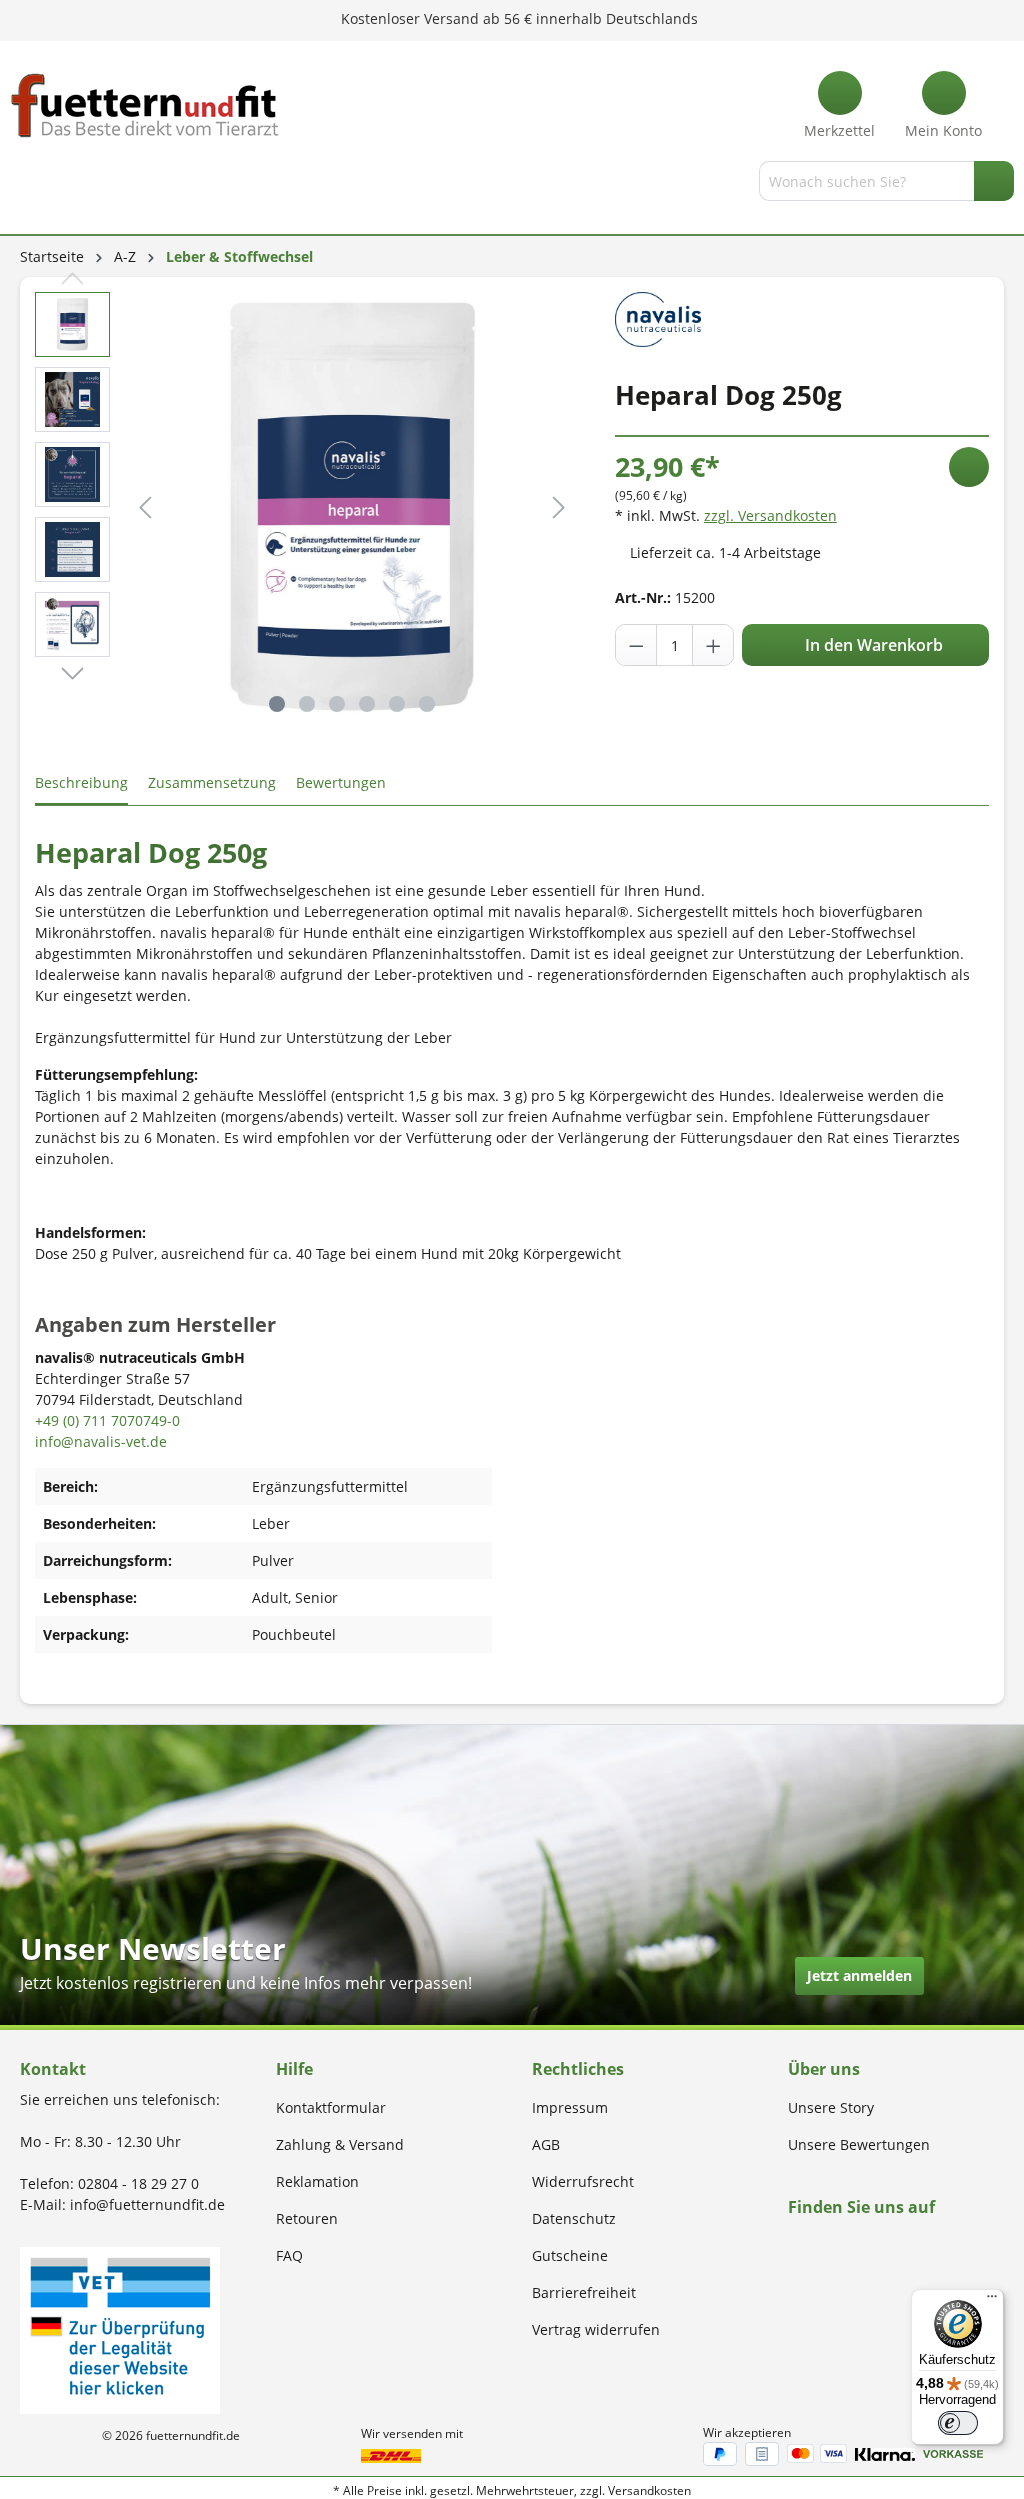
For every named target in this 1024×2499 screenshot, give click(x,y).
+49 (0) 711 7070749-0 (107, 1420)
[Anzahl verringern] (637, 645)
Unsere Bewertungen (859, 2144)
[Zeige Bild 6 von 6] (427, 704)
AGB (546, 2144)
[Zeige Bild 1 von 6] (277, 704)
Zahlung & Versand (340, 2144)
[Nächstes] (559, 507)
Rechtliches (578, 2069)
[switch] (958, 2423)
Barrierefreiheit (584, 2292)
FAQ (289, 2255)
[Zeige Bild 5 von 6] (397, 704)
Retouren (307, 2218)
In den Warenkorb (872, 645)
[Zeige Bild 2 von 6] (307, 704)
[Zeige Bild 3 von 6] (337, 704)
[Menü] (23, 185)
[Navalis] (658, 317)
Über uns (824, 2069)
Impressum (570, 2107)
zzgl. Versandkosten (770, 515)
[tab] (81, 783)
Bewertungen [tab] (341, 782)
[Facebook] (794, 2245)
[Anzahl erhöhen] (713, 645)
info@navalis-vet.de (101, 1441)
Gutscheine (570, 2255)
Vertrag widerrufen (596, 2329)
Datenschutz (574, 2218)
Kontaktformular (331, 2107)
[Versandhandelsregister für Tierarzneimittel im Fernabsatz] (120, 2328)
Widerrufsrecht (583, 2181)
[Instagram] (817, 2245)
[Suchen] (994, 181)
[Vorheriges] (145, 507)
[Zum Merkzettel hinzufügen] (969, 467)
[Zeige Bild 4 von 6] (367, 704)
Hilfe (294, 2069)
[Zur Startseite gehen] (145, 105)
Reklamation (317, 2181)
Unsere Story (831, 2107)
